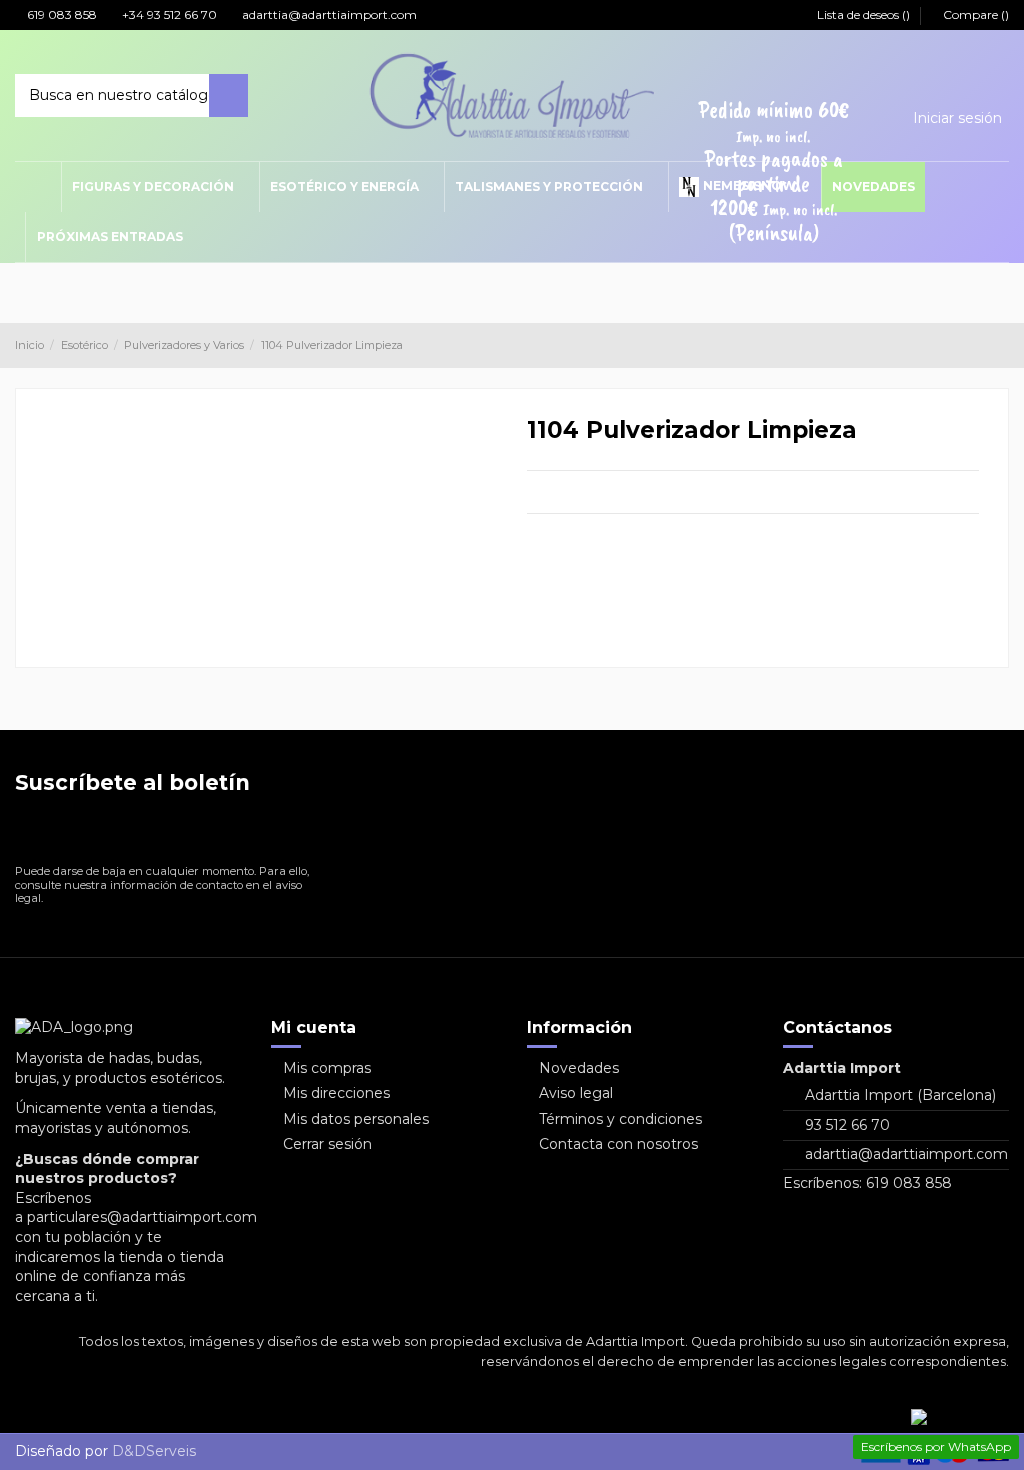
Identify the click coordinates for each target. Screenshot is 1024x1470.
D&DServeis (154, 1451)
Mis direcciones (336, 1093)
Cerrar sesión (327, 1144)
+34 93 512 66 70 (168, 14)
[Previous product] (982, 344)
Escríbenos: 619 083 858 (867, 1183)
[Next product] (1001, 344)
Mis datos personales (356, 1119)
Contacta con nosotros (618, 1144)
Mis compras (327, 1068)
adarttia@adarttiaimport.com (328, 14)
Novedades (579, 1068)
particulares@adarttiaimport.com (142, 1217)
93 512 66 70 (847, 1125)
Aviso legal (576, 1093)
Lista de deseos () (863, 14)
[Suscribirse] (306, 833)
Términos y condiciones (620, 1119)
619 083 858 (60, 14)
